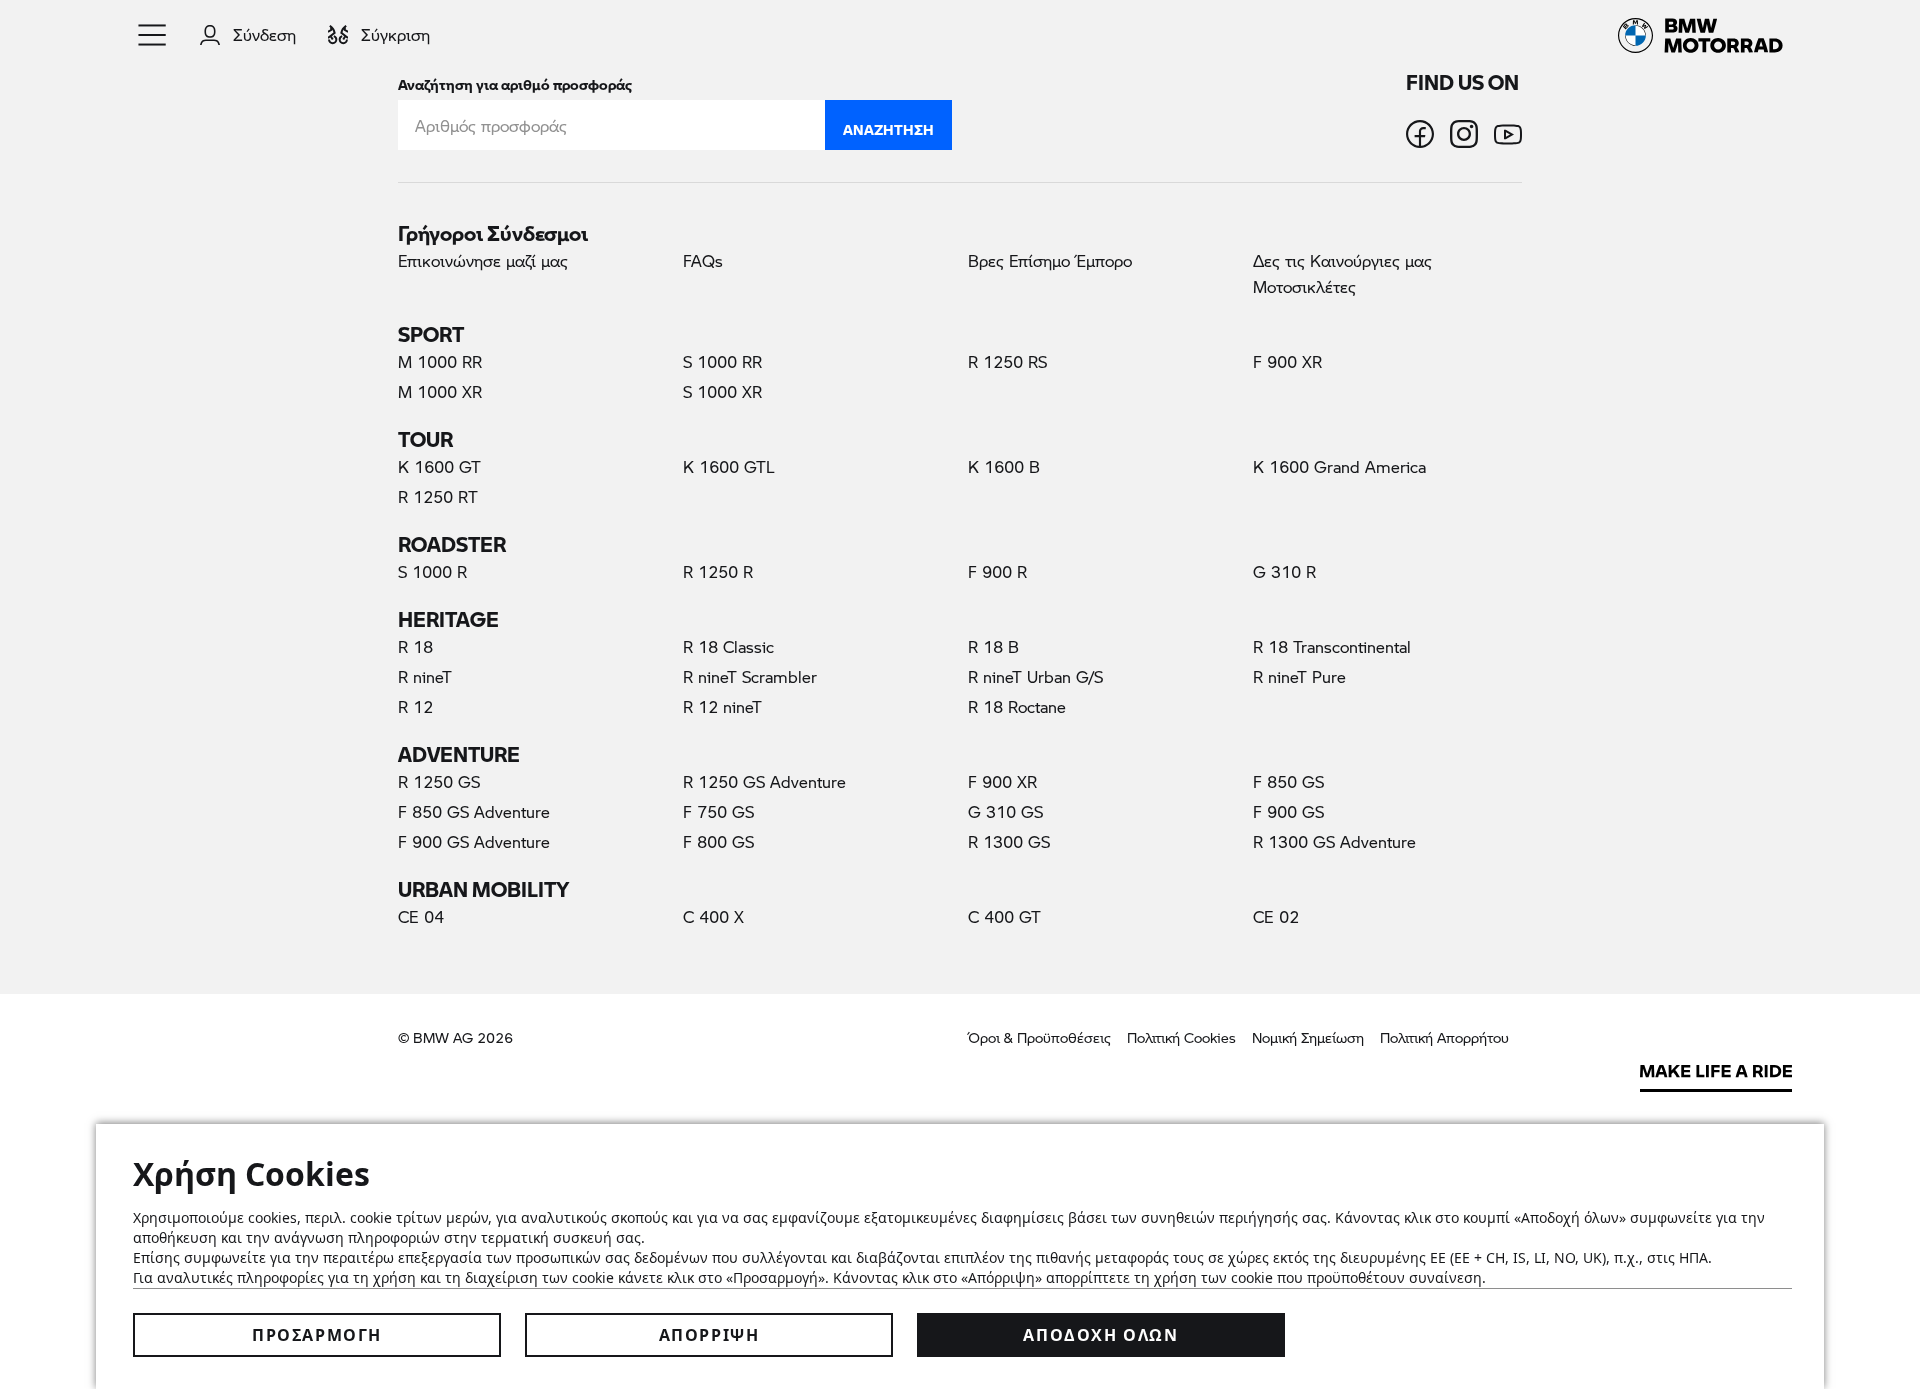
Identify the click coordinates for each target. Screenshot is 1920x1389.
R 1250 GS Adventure (764, 781)
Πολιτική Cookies (1181, 1037)
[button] (153, 35)
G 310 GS (1005, 811)
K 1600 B (1004, 466)
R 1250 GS (439, 781)
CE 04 (421, 916)
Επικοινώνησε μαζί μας (483, 260)
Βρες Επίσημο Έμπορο (1050, 260)
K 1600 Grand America (1339, 466)
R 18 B (993, 646)
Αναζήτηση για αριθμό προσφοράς (515, 80)
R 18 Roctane (1017, 706)
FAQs (703, 260)
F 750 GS (718, 811)
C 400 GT (1004, 916)
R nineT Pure (1299, 676)
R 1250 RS (1007, 361)
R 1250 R (718, 571)
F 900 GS (1288, 811)
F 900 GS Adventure (474, 841)
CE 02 (1276, 916)
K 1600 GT (439, 466)
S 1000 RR (722, 361)
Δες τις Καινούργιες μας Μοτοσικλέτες (1342, 273)
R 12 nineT (722, 706)
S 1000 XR (722, 391)
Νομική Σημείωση (1308, 1037)
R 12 (415, 706)
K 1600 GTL (729, 466)
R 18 (415, 646)
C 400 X (713, 916)
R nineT (425, 676)
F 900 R (997, 571)
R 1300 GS (1009, 841)
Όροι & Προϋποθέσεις (1039, 1037)
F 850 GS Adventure (474, 811)
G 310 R (1284, 571)
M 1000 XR (440, 391)
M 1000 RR (440, 361)
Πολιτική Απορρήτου (1444, 1037)
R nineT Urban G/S (1035, 676)
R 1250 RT (438, 496)
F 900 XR (1287, 361)
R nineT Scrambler (750, 676)
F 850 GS (1288, 781)
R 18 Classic (728, 646)
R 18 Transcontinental (1332, 646)
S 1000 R (432, 571)
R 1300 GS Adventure (1334, 841)
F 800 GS (718, 841)
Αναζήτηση (888, 125)
